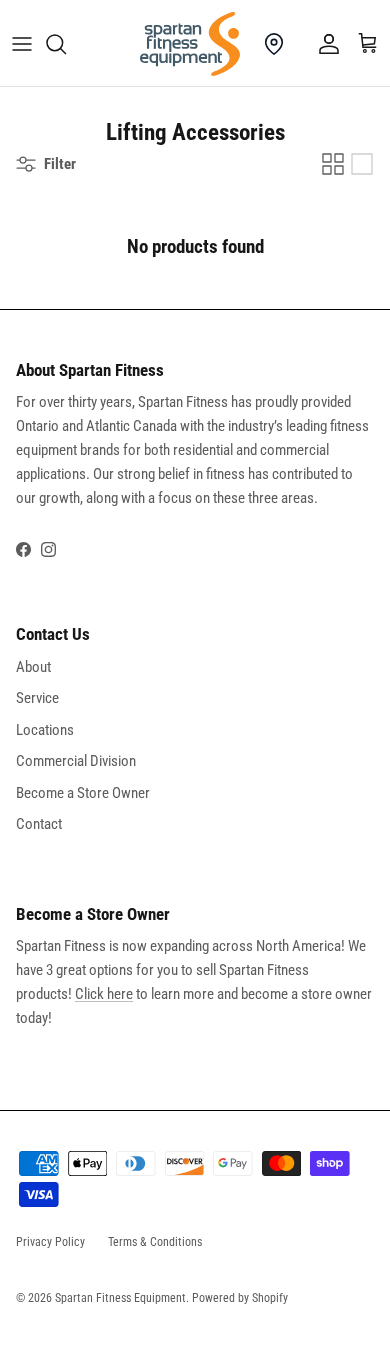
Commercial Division (76, 761)
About (33, 667)
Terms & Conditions (155, 1242)
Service (37, 698)
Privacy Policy (50, 1242)
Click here (104, 994)
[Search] (66, 44)
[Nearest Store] (274, 44)
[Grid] (333, 164)
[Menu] (22, 44)
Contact (39, 824)
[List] (362, 164)
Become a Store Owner (83, 793)
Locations (45, 730)
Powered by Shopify (240, 1298)
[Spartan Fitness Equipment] (190, 44)
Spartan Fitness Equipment (120, 1298)
